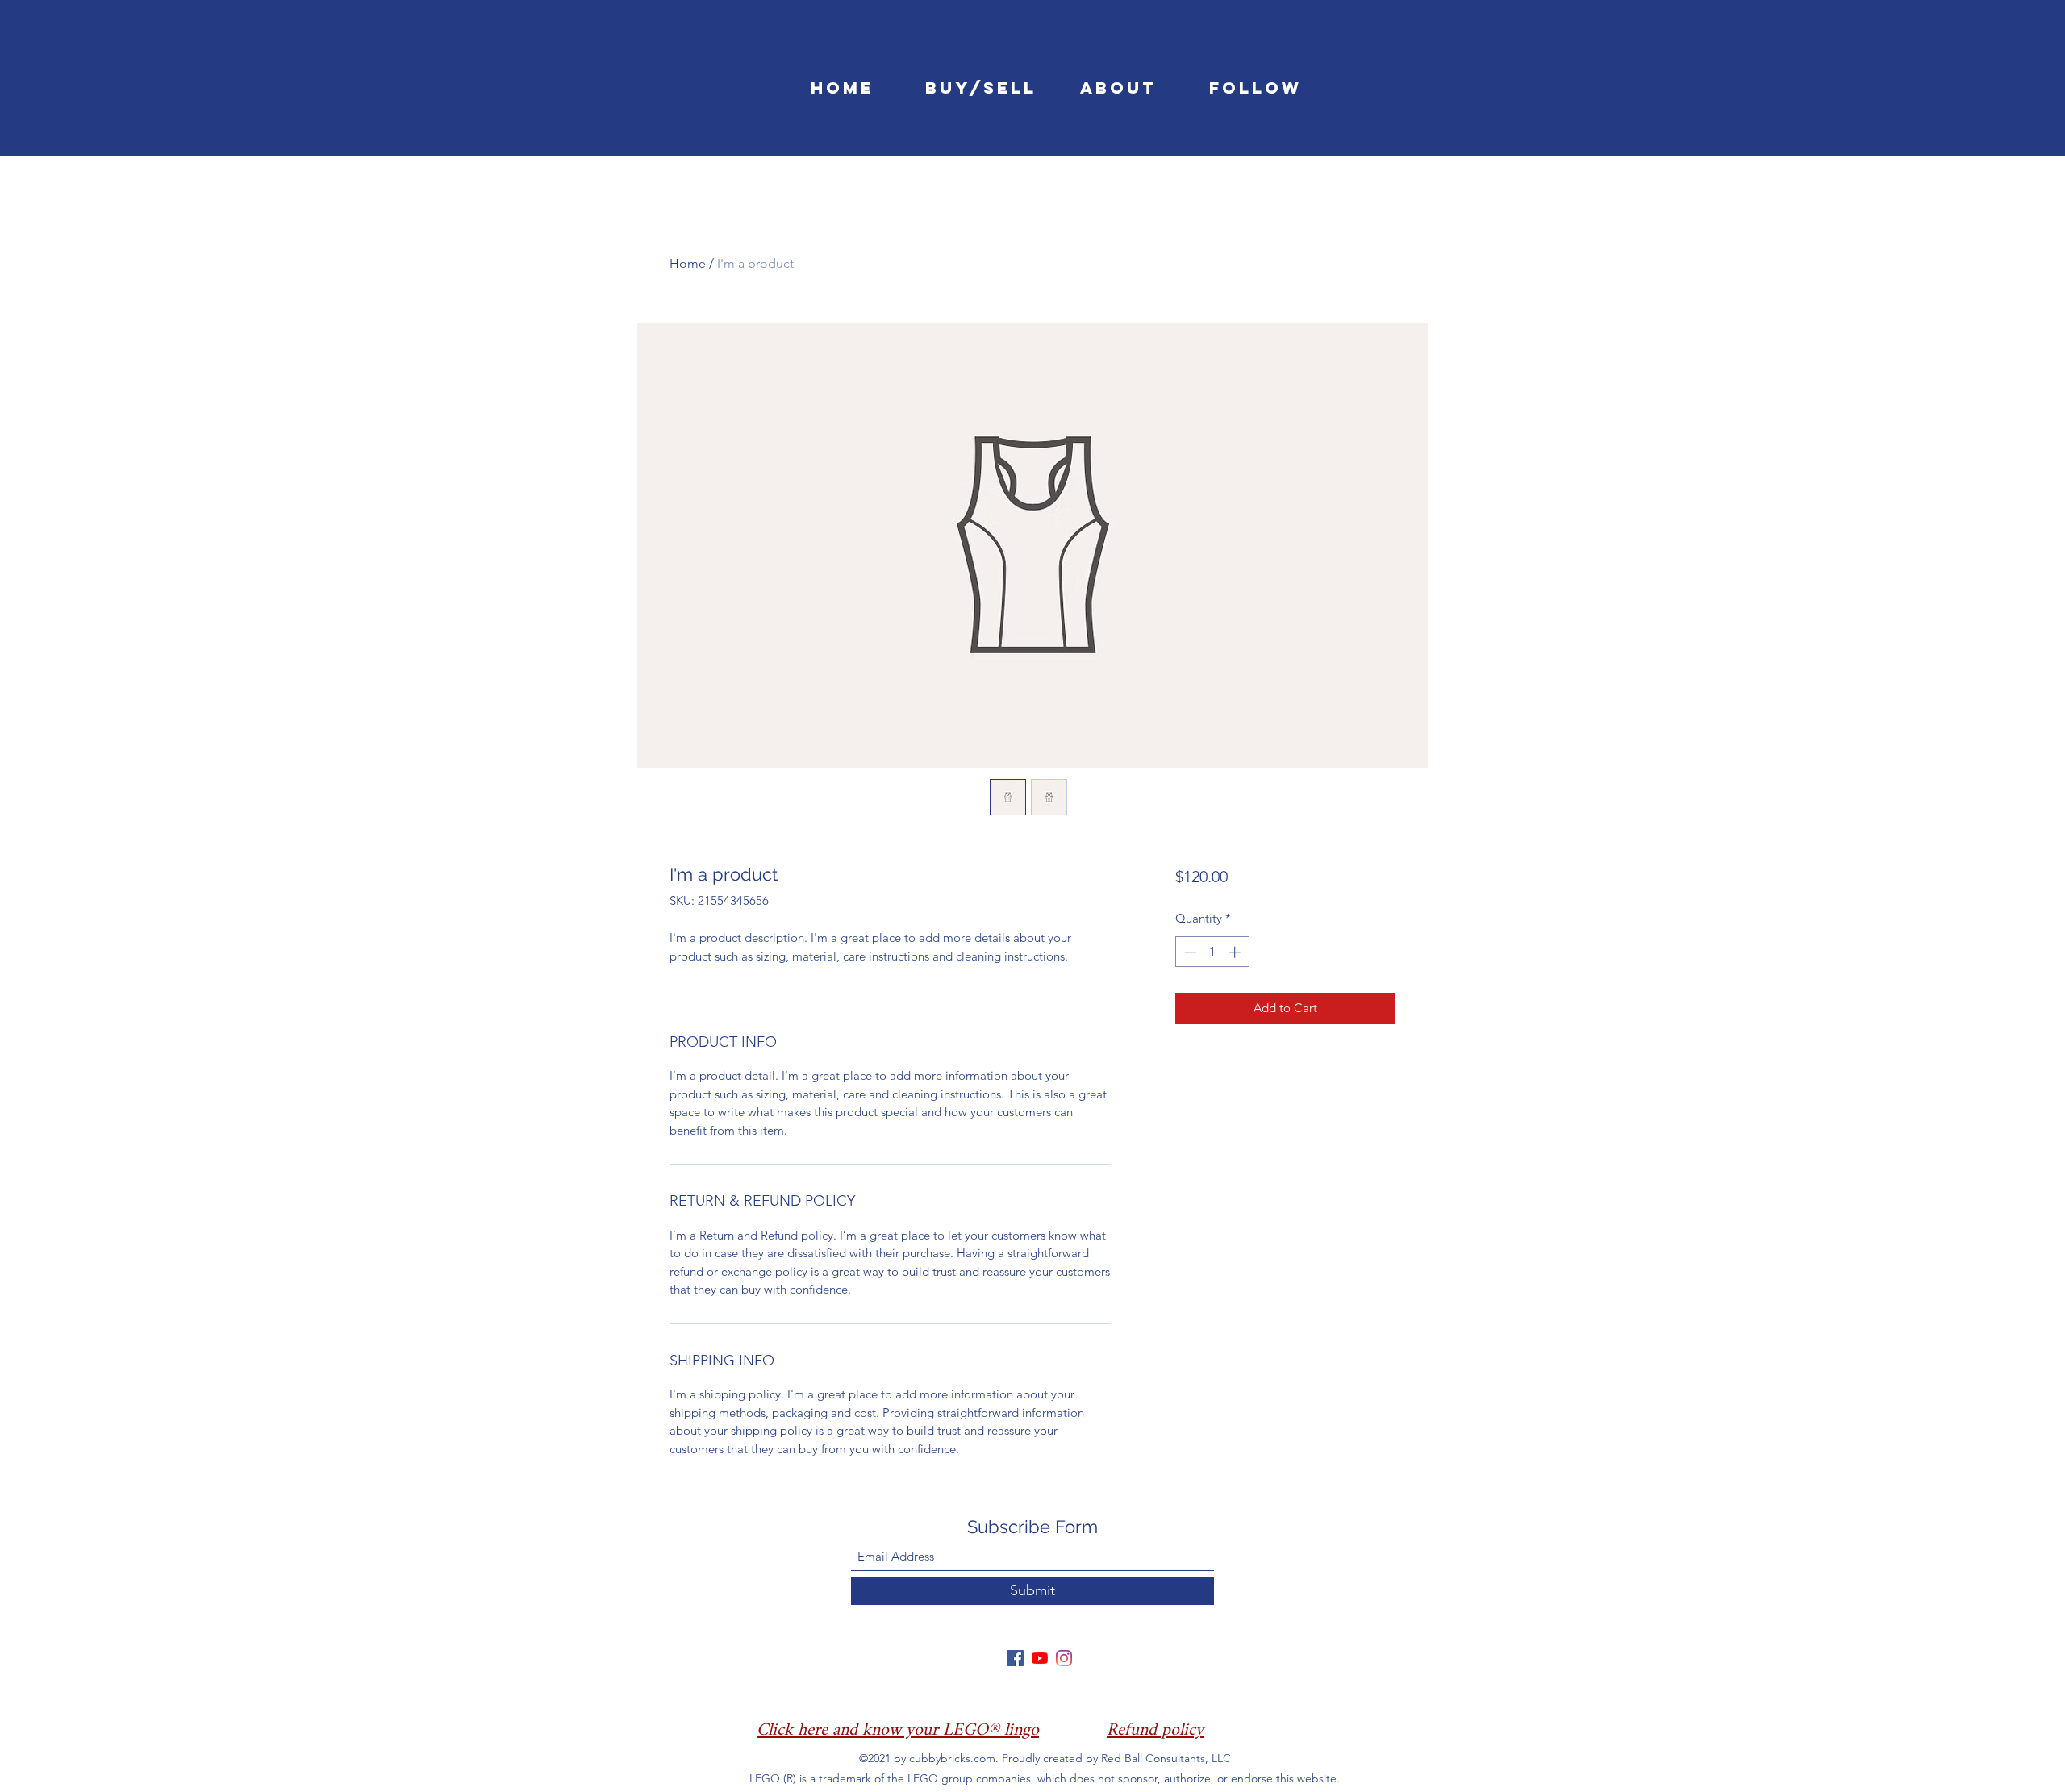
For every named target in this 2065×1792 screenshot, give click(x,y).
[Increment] (1236, 952)
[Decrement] (1189, 952)
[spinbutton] (1212, 952)
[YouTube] (1040, 1658)
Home (688, 263)
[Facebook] (1016, 1658)
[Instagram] (1064, 1658)
